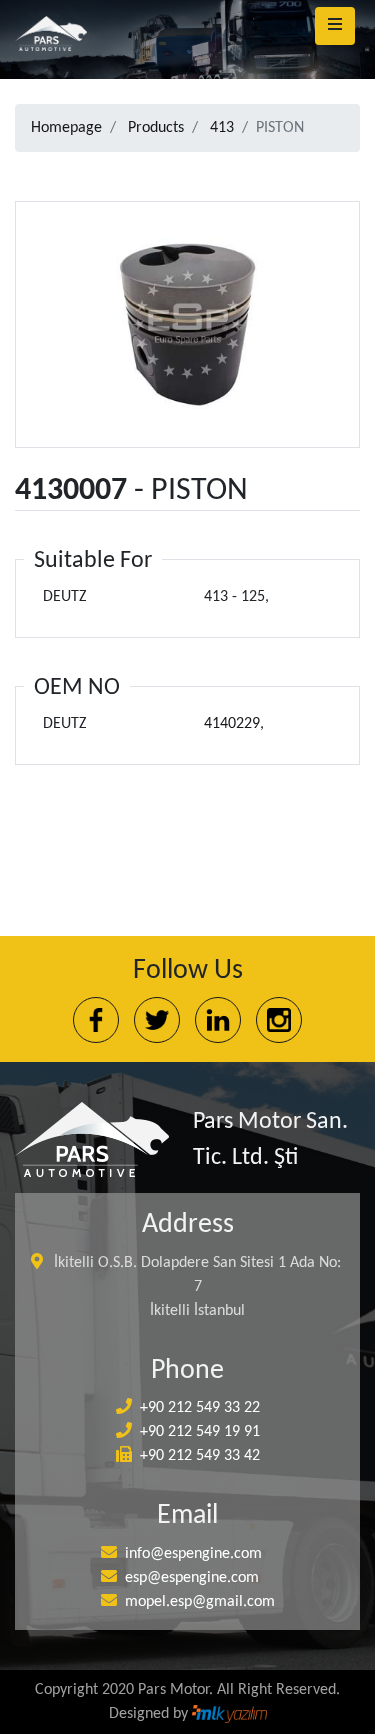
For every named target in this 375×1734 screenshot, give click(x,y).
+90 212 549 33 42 (200, 1456)
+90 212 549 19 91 (200, 1432)
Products (156, 128)
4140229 (232, 724)
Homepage (66, 128)
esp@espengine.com (192, 1578)
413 (222, 128)
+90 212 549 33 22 (200, 1408)
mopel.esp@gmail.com (200, 1602)
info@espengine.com (193, 1554)
